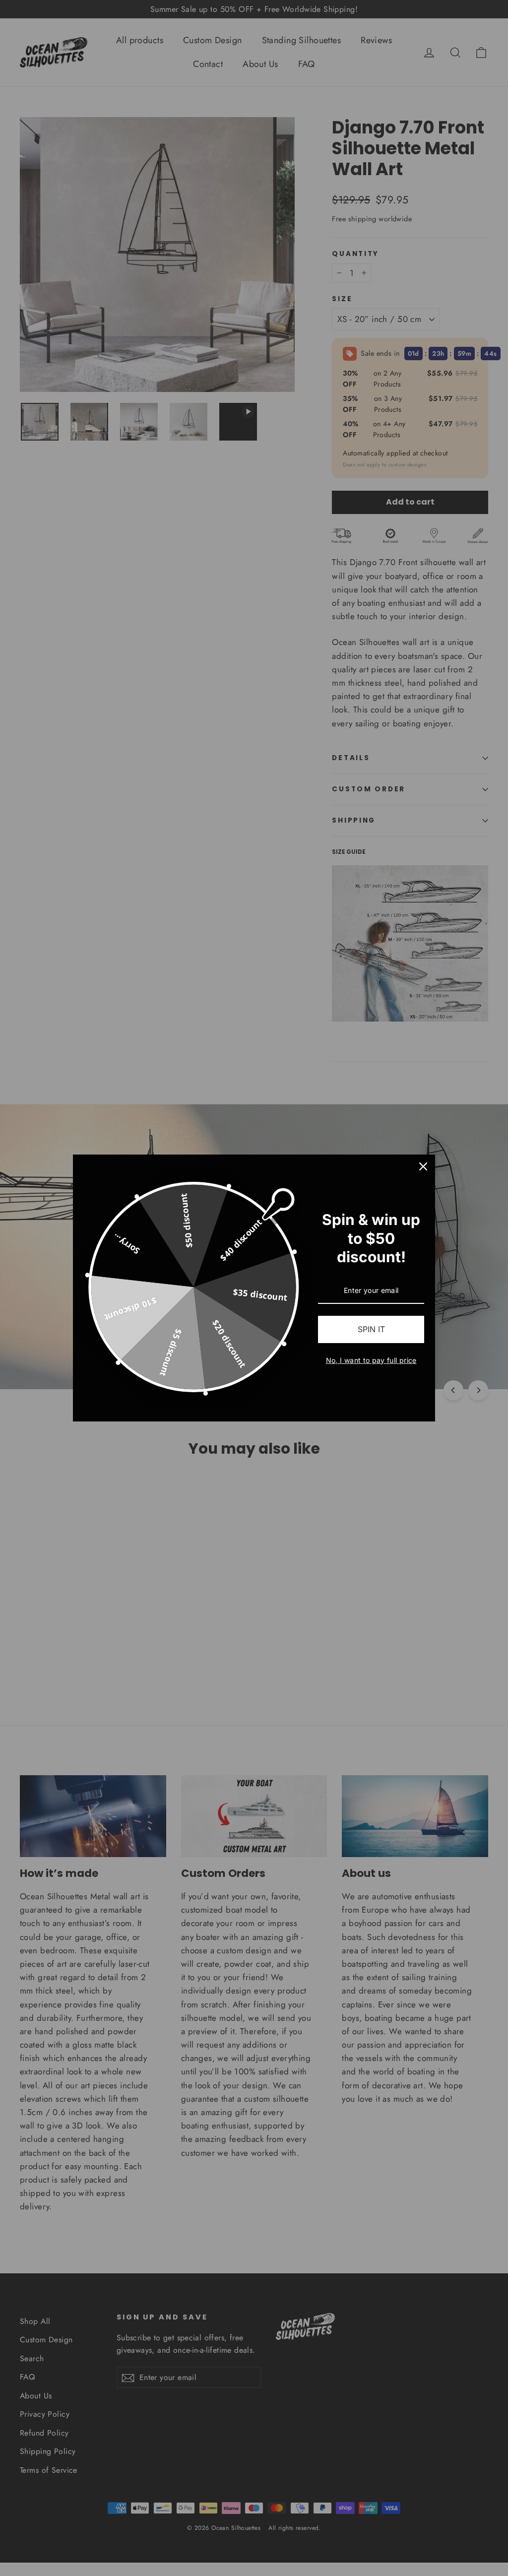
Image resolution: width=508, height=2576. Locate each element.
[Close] (423, 1166)
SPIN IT (371, 1329)
